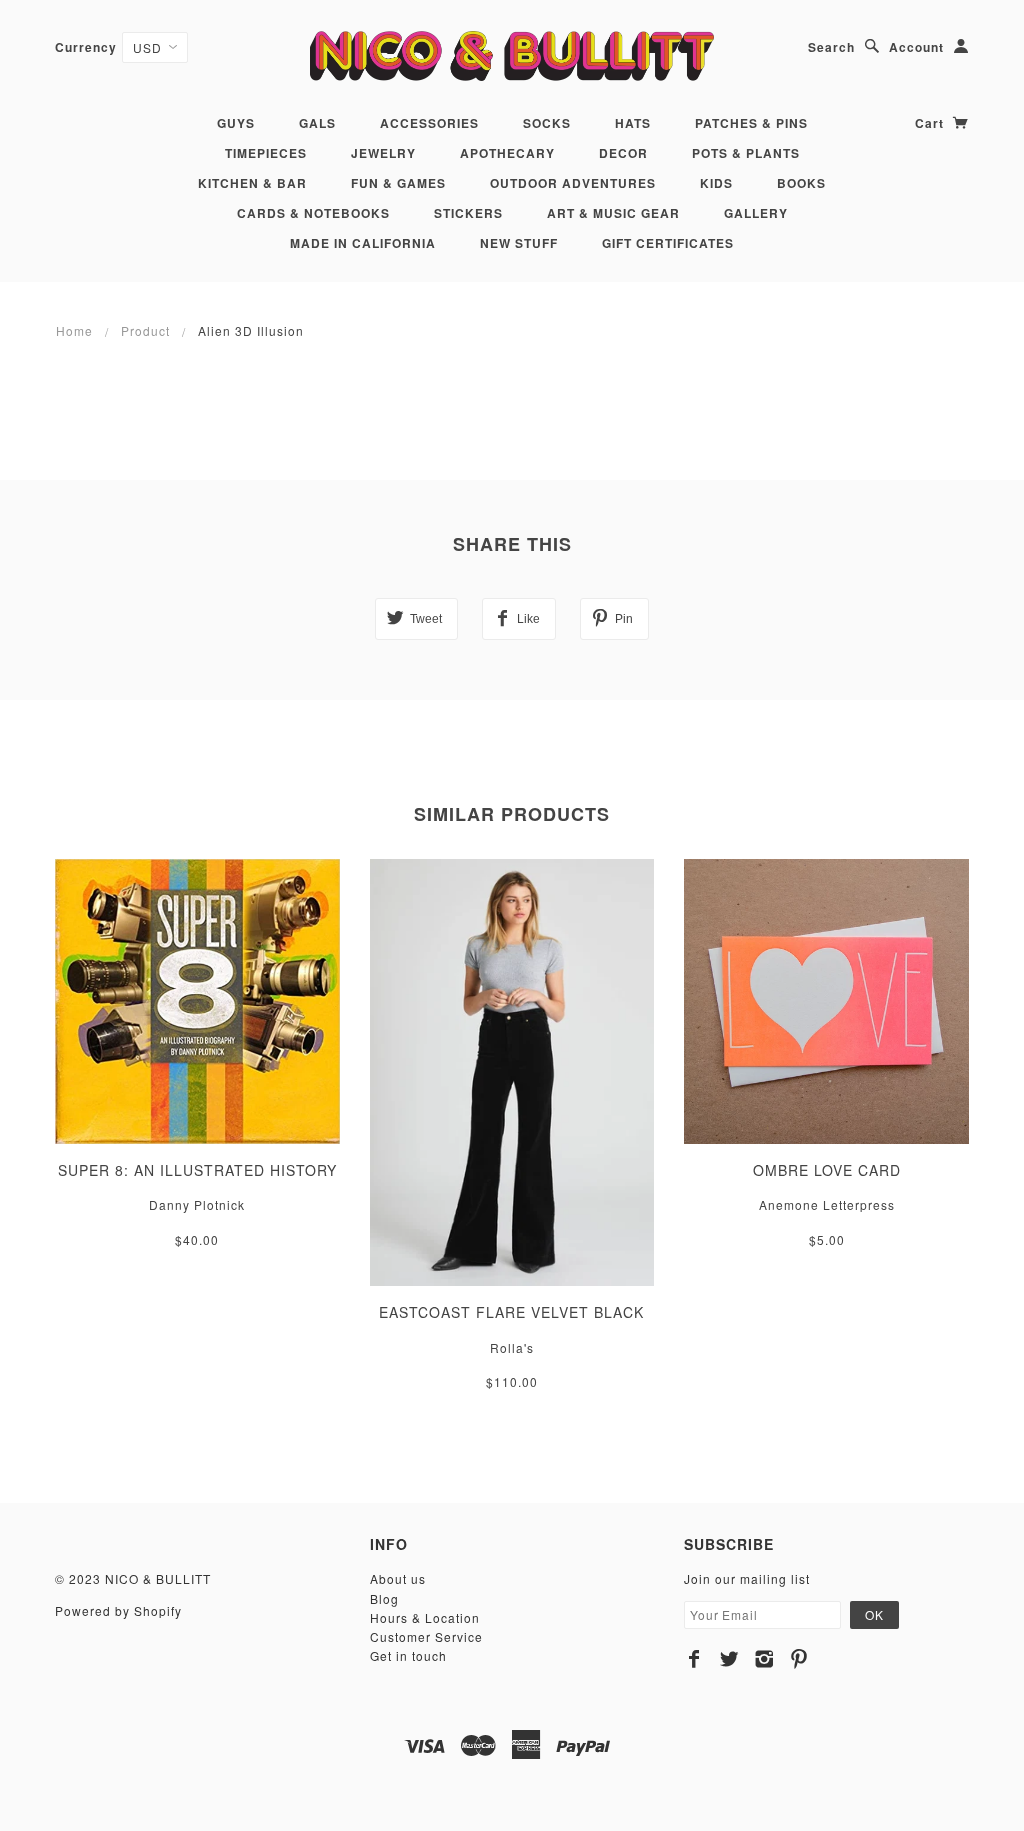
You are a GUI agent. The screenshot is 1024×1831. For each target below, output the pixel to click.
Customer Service (426, 1636)
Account (916, 47)
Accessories (429, 123)
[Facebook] (694, 1659)
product (145, 330)
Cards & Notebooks (313, 213)
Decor (623, 153)
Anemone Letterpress (827, 1204)
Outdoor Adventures (573, 183)
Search (831, 47)
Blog (384, 1598)
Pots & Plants (746, 153)
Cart (931, 123)
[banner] (511, 55)
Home (74, 330)
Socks (547, 123)
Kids (716, 183)
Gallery (756, 213)
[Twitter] (729, 1659)
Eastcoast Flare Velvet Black (511, 1312)
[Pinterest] (799, 1659)
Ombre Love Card (827, 1170)
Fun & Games (398, 183)
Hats (633, 123)
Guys (236, 123)
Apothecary (507, 153)
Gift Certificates (668, 243)
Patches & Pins (751, 123)
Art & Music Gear (613, 213)
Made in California (363, 243)
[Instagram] (764, 1659)
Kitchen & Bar (252, 183)
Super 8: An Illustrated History (197, 1170)
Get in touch (408, 1655)
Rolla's (512, 1347)
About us (398, 1578)
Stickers (468, 213)
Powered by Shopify (118, 1610)
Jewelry (383, 153)
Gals (317, 123)
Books (801, 183)
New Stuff (519, 243)
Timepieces (266, 153)
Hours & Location (425, 1617)
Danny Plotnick (197, 1204)
